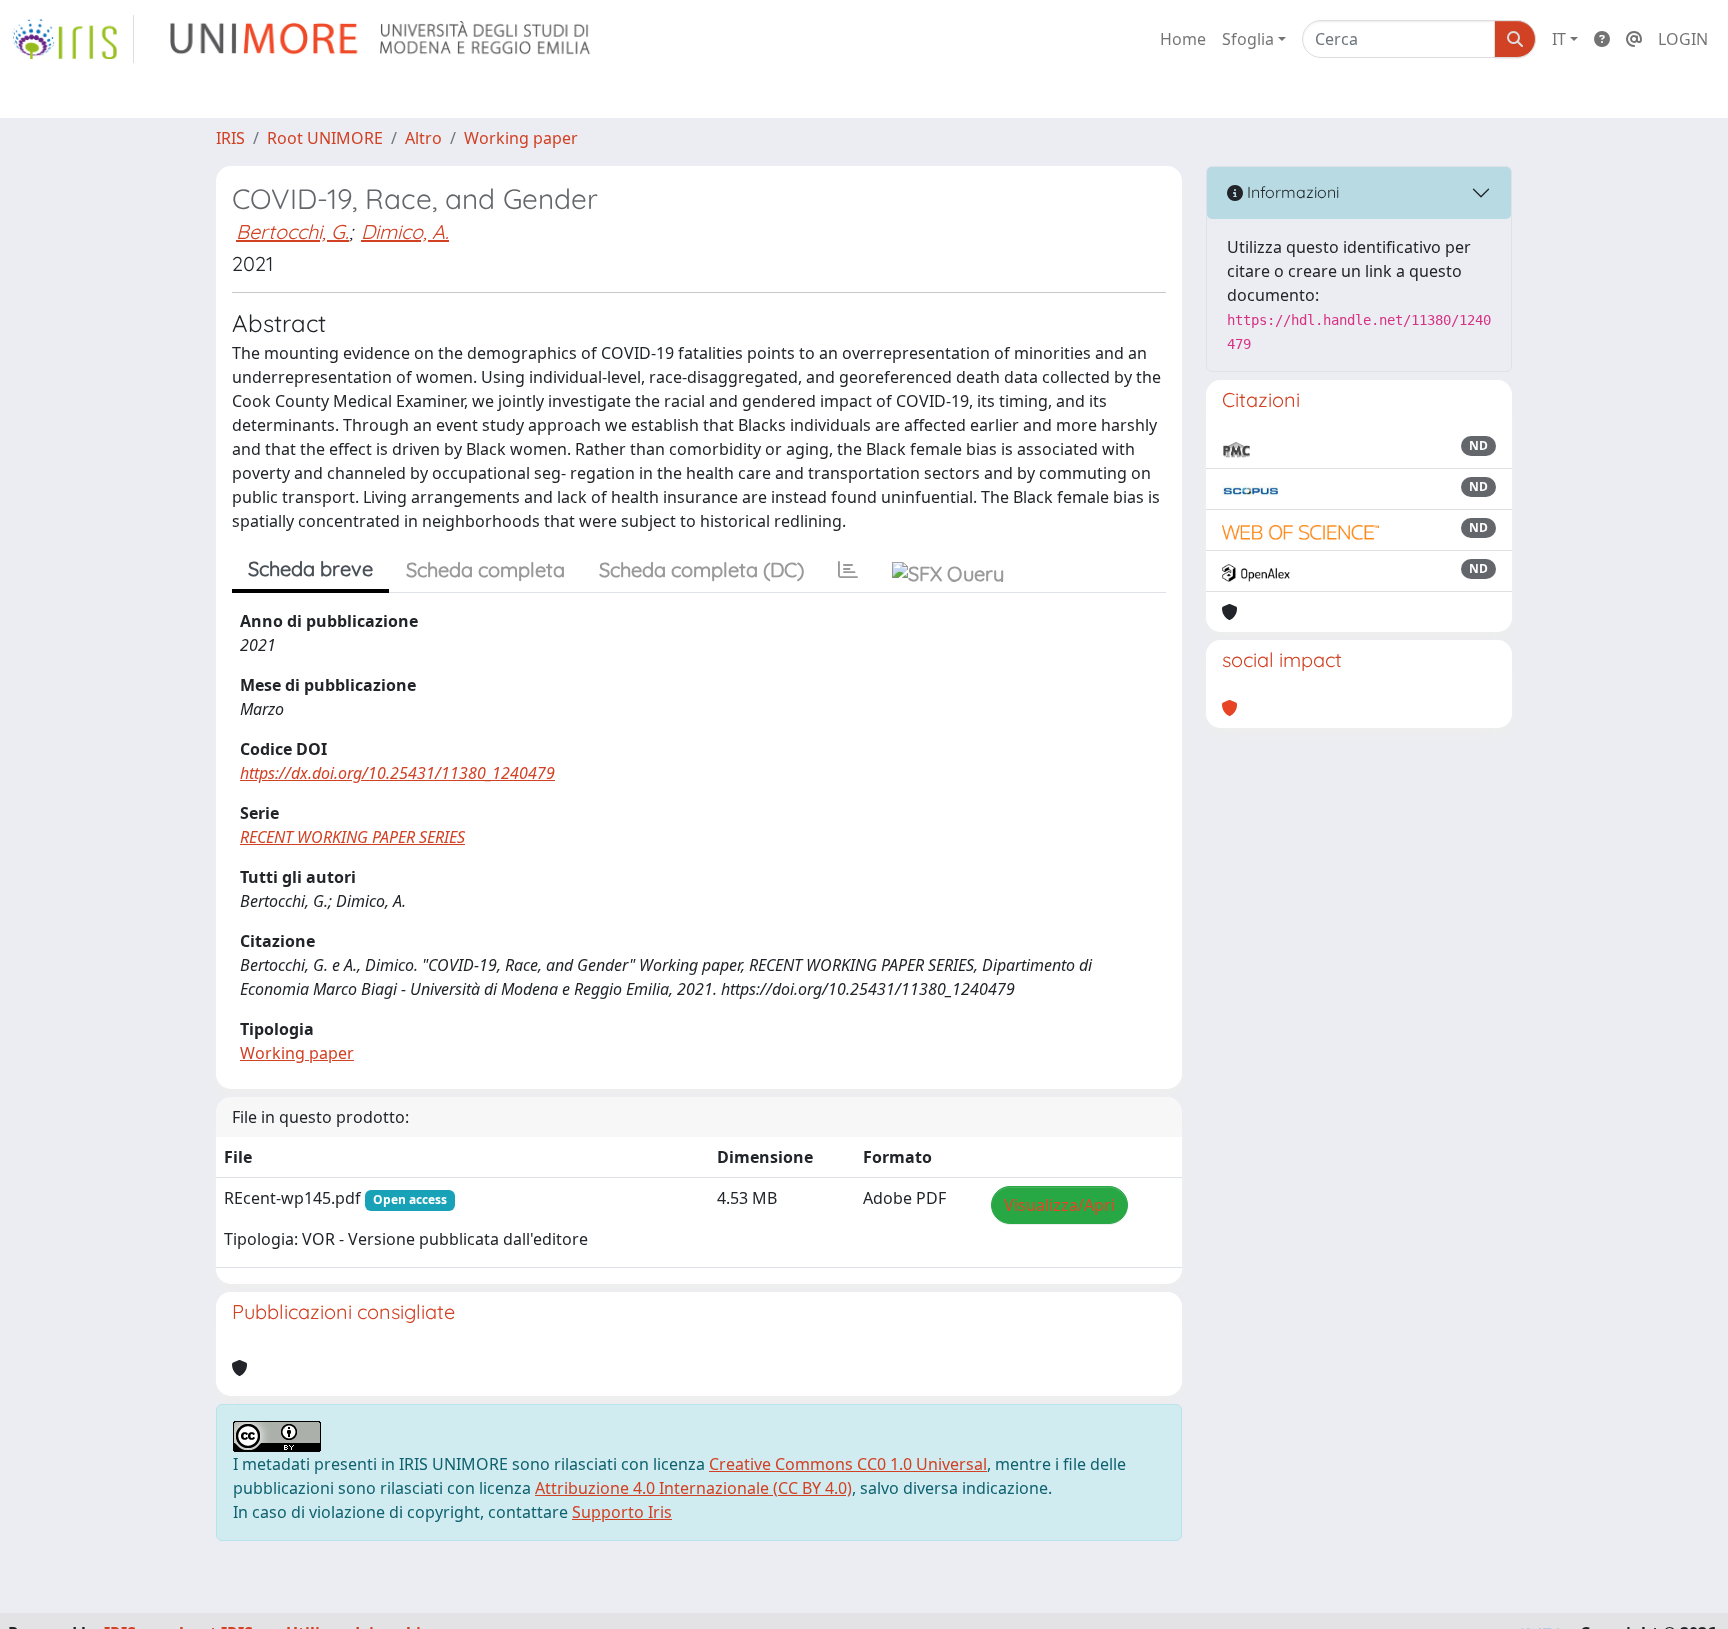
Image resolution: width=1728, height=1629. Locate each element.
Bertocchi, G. (292, 231)
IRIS (230, 138)
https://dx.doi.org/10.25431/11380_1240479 (397, 773)
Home (1183, 39)
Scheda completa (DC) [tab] (701, 569)
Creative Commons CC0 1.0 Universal (848, 1464)
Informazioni (1291, 192)
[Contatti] (1634, 39)
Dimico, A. (405, 231)
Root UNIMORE (325, 138)
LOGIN (1683, 39)
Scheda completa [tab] (485, 569)
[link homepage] (73, 39)
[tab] (848, 570)
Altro (423, 138)
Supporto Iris (622, 1512)
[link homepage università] (381, 39)
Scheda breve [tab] (310, 568)
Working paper (521, 138)
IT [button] (1559, 39)
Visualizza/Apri (1059, 1205)
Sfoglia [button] (1248, 39)
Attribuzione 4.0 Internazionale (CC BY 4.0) (693, 1488)
